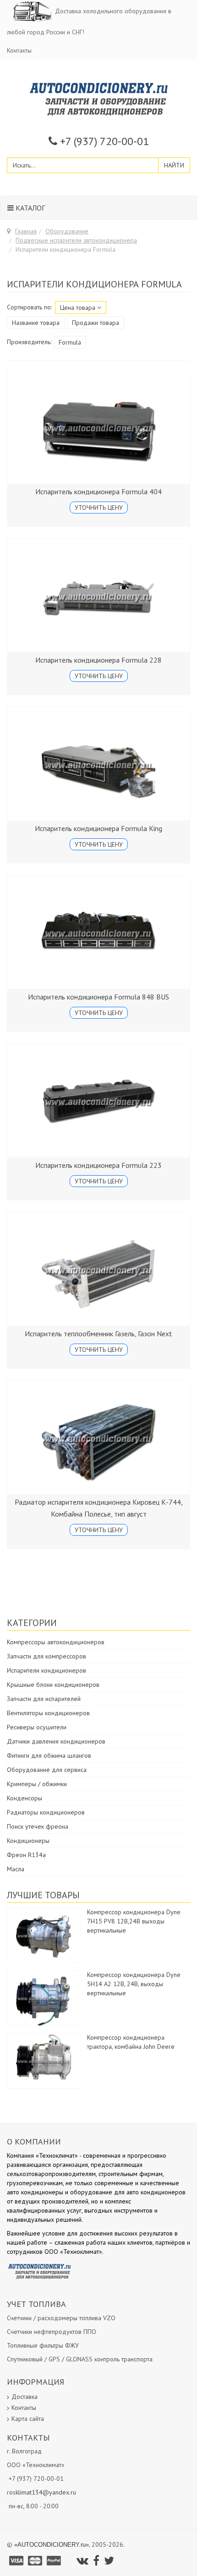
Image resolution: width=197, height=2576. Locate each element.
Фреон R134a (26, 1855)
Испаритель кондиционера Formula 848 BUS (98, 997)
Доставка (25, 2397)
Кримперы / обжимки (37, 1784)
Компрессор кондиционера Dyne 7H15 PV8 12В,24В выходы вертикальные (134, 1921)
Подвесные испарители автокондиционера (76, 240)
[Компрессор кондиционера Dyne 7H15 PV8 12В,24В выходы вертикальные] (44, 1935)
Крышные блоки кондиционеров (53, 1685)
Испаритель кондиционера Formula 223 (98, 1165)
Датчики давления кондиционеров (56, 1741)
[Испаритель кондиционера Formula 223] (98, 1101)
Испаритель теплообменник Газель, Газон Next (98, 1334)
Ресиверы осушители (37, 1727)
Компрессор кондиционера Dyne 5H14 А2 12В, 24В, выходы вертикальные (134, 1984)
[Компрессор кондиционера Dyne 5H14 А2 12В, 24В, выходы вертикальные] (44, 1998)
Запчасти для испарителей (44, 1699)
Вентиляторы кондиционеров (48, 1713)
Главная (26, 231)
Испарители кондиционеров (47, 1670)
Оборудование (67, 231)
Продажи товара (96, 323)
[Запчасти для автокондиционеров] (99, 98)
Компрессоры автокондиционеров (56, 1642)
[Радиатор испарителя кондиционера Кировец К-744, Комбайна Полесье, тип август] (98, 1437)
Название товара (36, 323)
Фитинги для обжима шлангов (49, 1755)
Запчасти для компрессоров (47, 1656)
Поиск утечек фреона (38, 1826)
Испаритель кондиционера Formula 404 (98, 491)
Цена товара (79, 308)
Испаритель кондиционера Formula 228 (98, 660)
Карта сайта (28, 2419)
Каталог (29, 208)
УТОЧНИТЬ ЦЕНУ (99, 508)
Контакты (19, 50)
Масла (16, 1869)
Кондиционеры (28, 1841)
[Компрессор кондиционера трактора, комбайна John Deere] (44, 2060)
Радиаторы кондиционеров (46, 1812)
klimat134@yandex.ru (46, 2492)
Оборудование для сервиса (47, 1770)
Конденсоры (25, 1798)
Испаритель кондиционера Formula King (98, 828)
